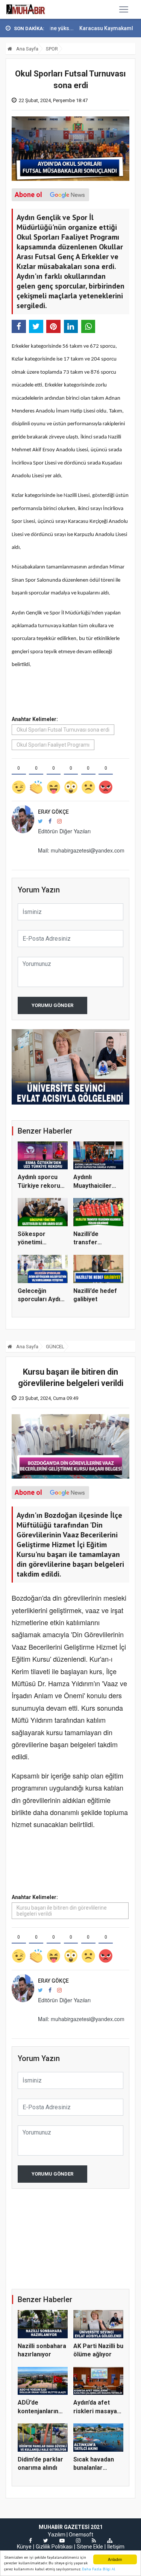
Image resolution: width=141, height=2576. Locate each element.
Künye (24, 2547)
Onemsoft (81, 2535)
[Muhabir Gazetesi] (26, 9)
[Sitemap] (110, 2541)
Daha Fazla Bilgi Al (99, 2569)
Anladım (115, 2559)
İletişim (116, 2547)
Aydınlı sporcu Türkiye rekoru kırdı (39, 1186)
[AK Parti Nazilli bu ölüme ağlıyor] (70, 1067)
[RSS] (94, 2541)
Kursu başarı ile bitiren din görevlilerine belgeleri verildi (62, 1911)
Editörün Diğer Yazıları (64, 831)
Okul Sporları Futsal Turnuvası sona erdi (63, 730)
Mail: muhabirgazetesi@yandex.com (81, 850)
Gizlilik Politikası (54, 2547)
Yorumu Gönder (52, 1005)
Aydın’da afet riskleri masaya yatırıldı (95, 2411)
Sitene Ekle (90, 2547)
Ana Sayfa (27, 49)
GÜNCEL (55, 1347)
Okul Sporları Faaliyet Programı (53, 745)
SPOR (52, 49)
